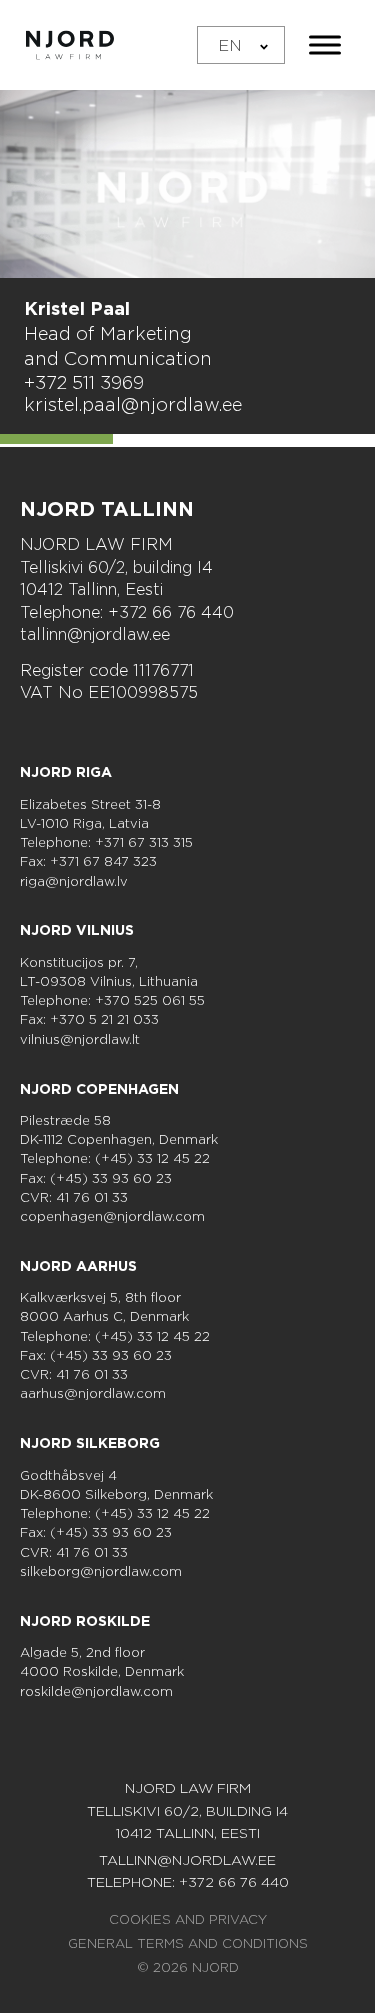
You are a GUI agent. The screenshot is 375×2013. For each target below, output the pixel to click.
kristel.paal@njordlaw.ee (133, 404)
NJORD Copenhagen (99, 1089)
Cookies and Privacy (188, 1919)
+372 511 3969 (84, 382)
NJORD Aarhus (78, 1266)
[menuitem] (241, 45)
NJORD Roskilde (85, 1621)
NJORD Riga (66, 772)
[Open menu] (325, 45)
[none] (241, 45)
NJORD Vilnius (77, 930)
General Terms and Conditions (188, 1943)
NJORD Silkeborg (90, 1443)
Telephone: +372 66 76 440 (127, 612)
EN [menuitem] (230, 44)
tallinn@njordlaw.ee (95, 634)
